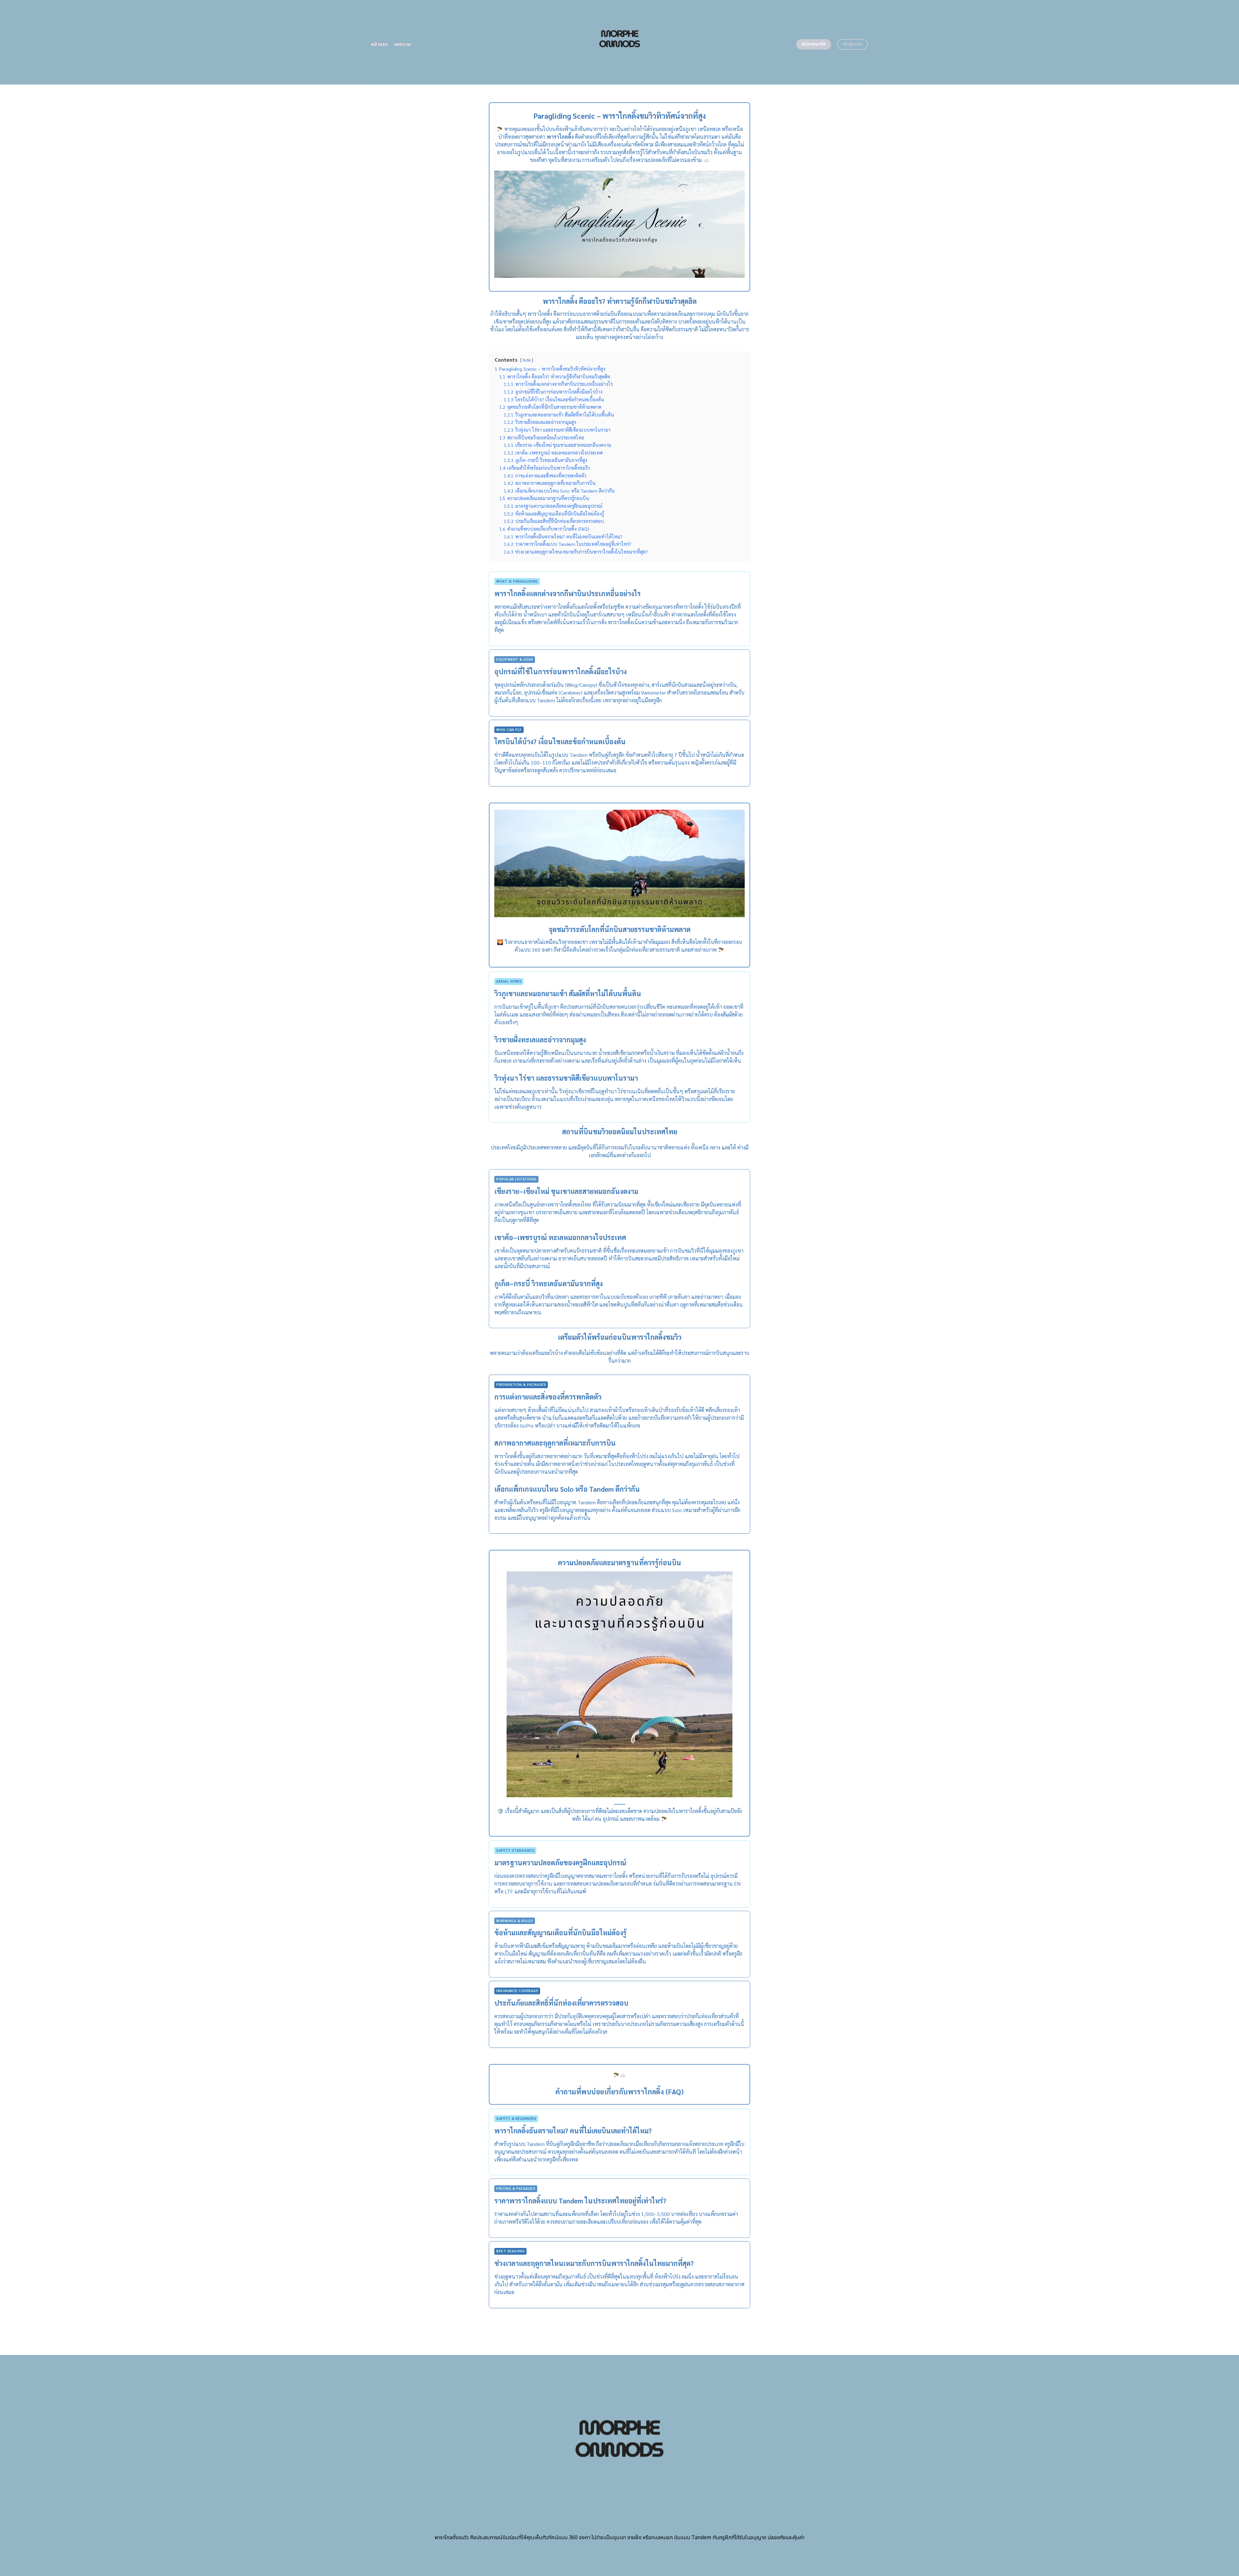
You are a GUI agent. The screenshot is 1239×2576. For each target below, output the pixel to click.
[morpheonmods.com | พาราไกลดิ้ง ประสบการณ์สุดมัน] (620, 42)
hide (527, 360)
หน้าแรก (380, 44)
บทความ (403, 44)
